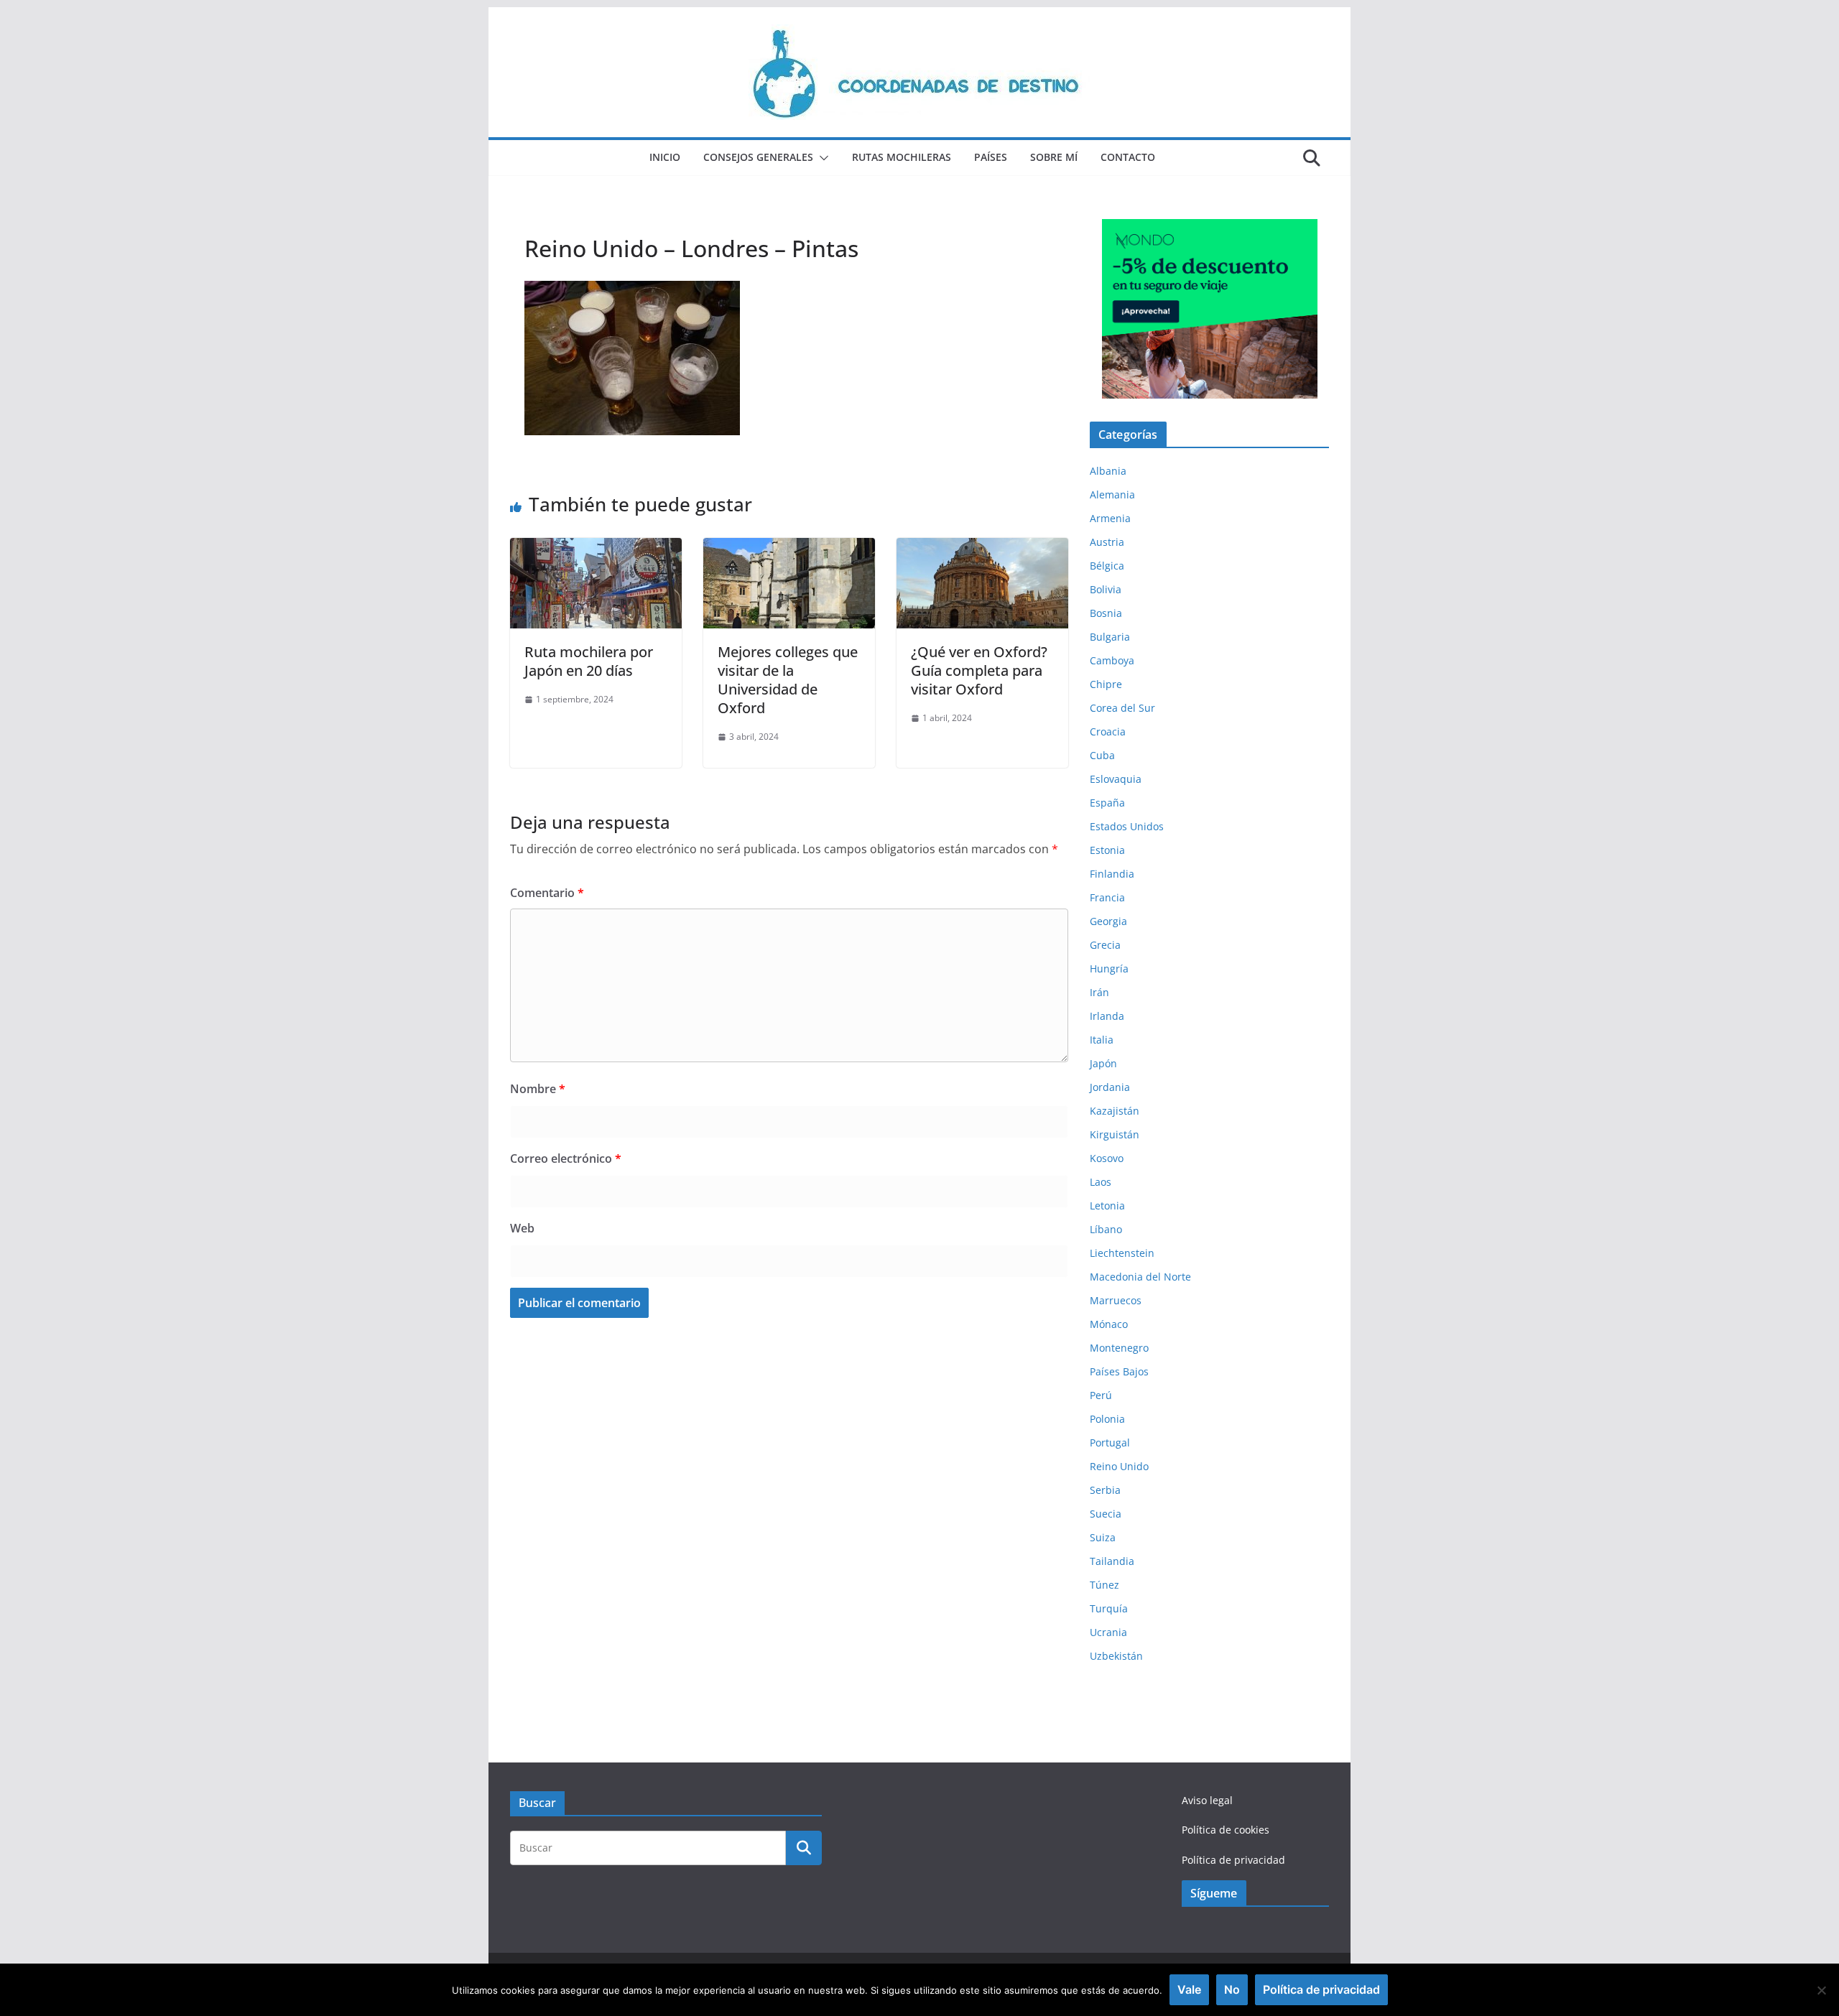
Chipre (1106, 684)
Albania (1108, 471)
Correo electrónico (566, 1158)
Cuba (1102, 755)
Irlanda (1107, 1016)
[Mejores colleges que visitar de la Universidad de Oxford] (789, 548)
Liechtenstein (1122, 1253)
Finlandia (1112, 874)
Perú (1101, 1395)
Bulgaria (1110, 637)
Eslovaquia (1116, 779)
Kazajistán (1115, 1111)
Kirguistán (1115, 1134)
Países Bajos (1119, 1371)
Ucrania (1108, 1632)
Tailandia (1112, 1561)
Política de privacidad (1233, 1860)
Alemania (1112, 494)
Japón (1103, 1063)
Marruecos (1116, 1300)
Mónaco (1109, 1324)
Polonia (1107, 1419)
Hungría (1109, 968)
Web (522, 1228)
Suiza (1103, 1537)
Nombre (538, 1089)
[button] (821, 158)
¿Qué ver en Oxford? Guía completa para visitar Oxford (979, 670)
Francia (1107, 897)
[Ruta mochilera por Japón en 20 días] (596, 548)
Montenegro (1119, 1348)
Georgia (1108, 921)
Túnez (1104, 1585)
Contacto (1128, 157)
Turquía (1109, 1608)
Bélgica (1107, 566)
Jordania (1110, 1087)
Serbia (1105, 1490)
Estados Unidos (1127, 826)
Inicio (665, 157)
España (1107, 803)
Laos (1101, 1182)
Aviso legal (1207, 1800)
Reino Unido (1119, 1466)
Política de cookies (1226, 1830)
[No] (1821, 1990)
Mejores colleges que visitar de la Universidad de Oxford (788, 680)
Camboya (1112, 660)
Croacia (1108, 731)
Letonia (1107, 1206)
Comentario (547, 893)
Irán (1099, 992)
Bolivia (1106, 589)
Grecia (1105, 945)
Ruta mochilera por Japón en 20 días (589, 661)
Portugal (1110, 1443)
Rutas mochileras (902, 157)
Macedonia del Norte (1140, 1277)
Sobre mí (1054, 157)
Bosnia (1106, 613)
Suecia (1106, 1514)
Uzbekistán (1116, 1656)
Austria (1107, 542)
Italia (1102, 1040)
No (1232, 1989)
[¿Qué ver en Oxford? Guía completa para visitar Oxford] (982, 548)
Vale (1189, 1989)
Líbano (1106, 1229)
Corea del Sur (1122, 708)
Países (991, 157)
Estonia (1107, 850)
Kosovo (1107, 1158)
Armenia (1110, 518)
